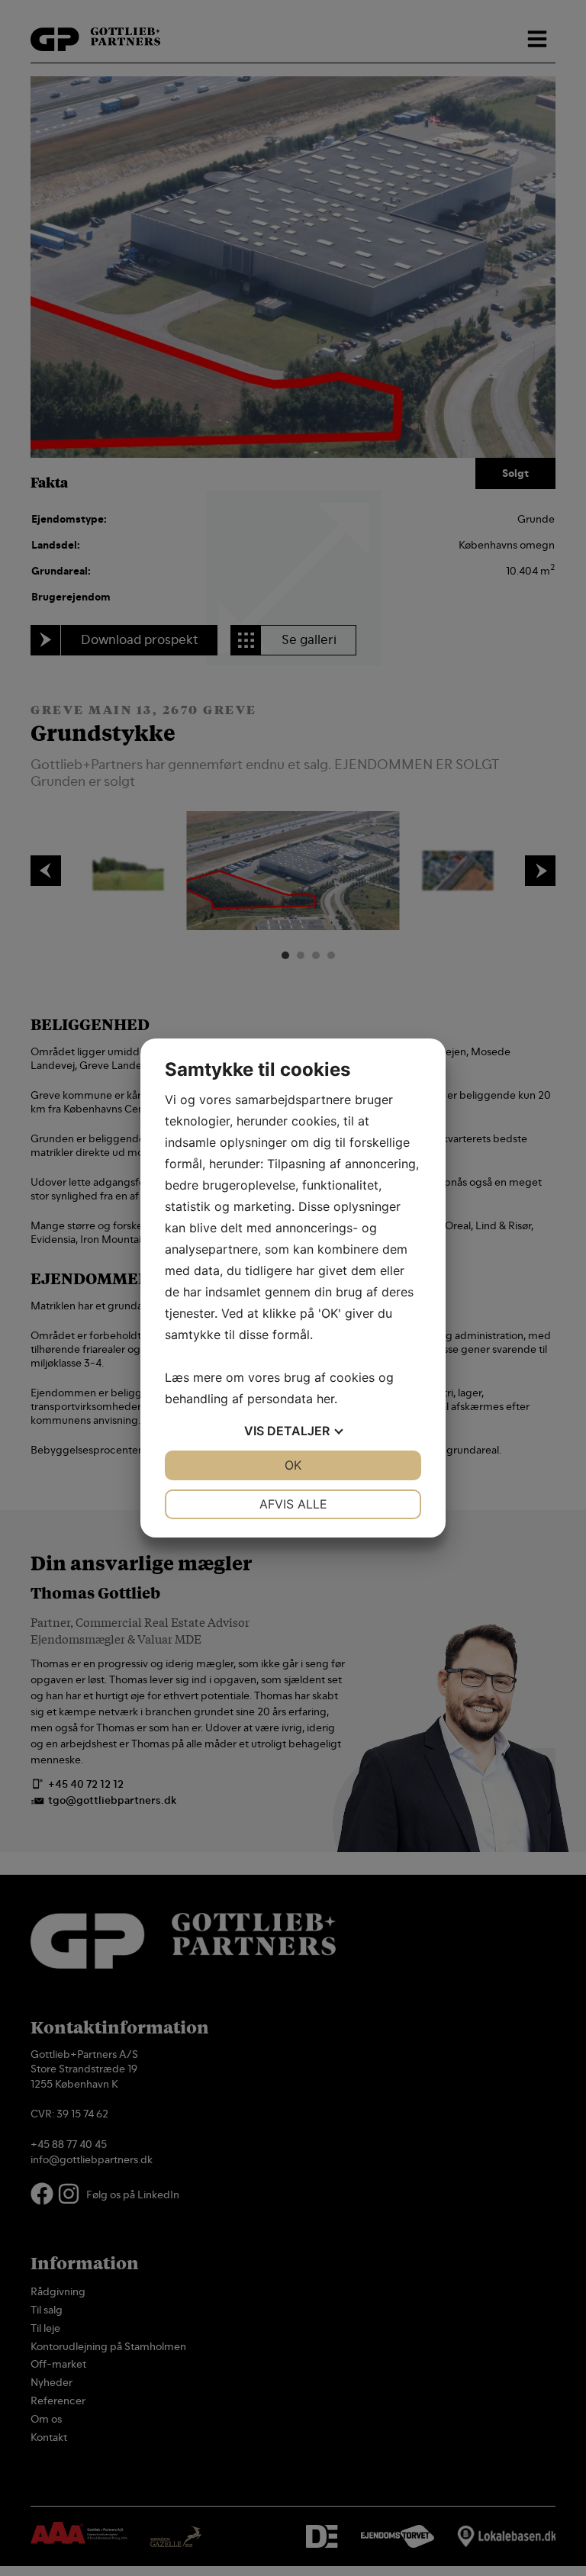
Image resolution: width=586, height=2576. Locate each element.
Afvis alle (293, 1504)
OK (293, 1465)
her (325, 1399)
